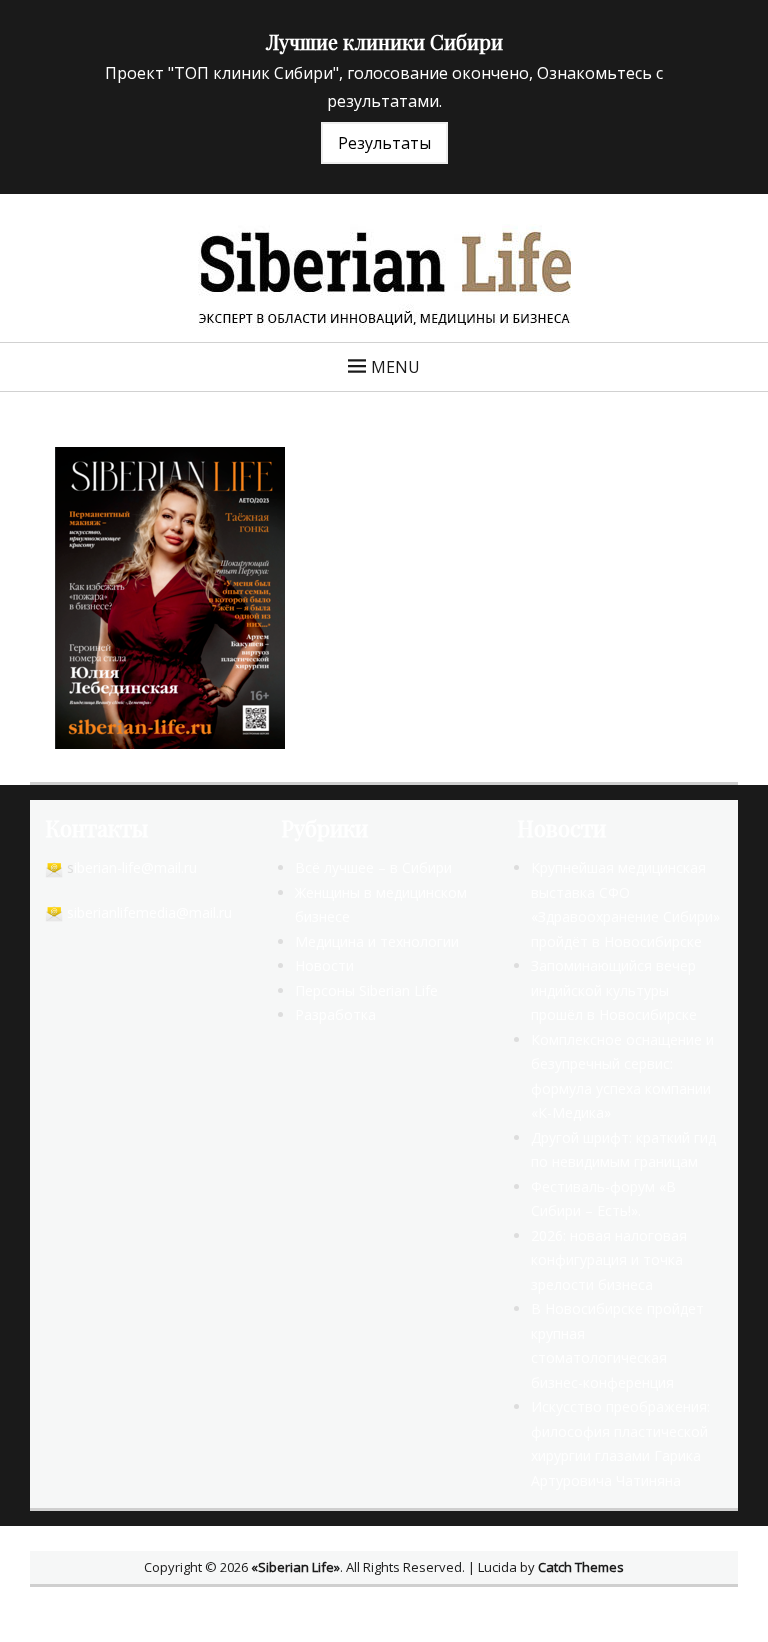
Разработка (335, 1014)
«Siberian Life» (295, 1567)
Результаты (384, 143)
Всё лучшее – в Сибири (373, 867)
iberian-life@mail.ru (135, 867)
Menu (395, 367)
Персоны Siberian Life (366, 990)
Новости (324, 965)
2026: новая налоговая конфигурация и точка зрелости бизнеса (609, 1260)
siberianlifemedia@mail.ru (149, 912)
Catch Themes (581, 1567)
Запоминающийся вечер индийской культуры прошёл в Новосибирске (614, 990)
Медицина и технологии (377, 941)
